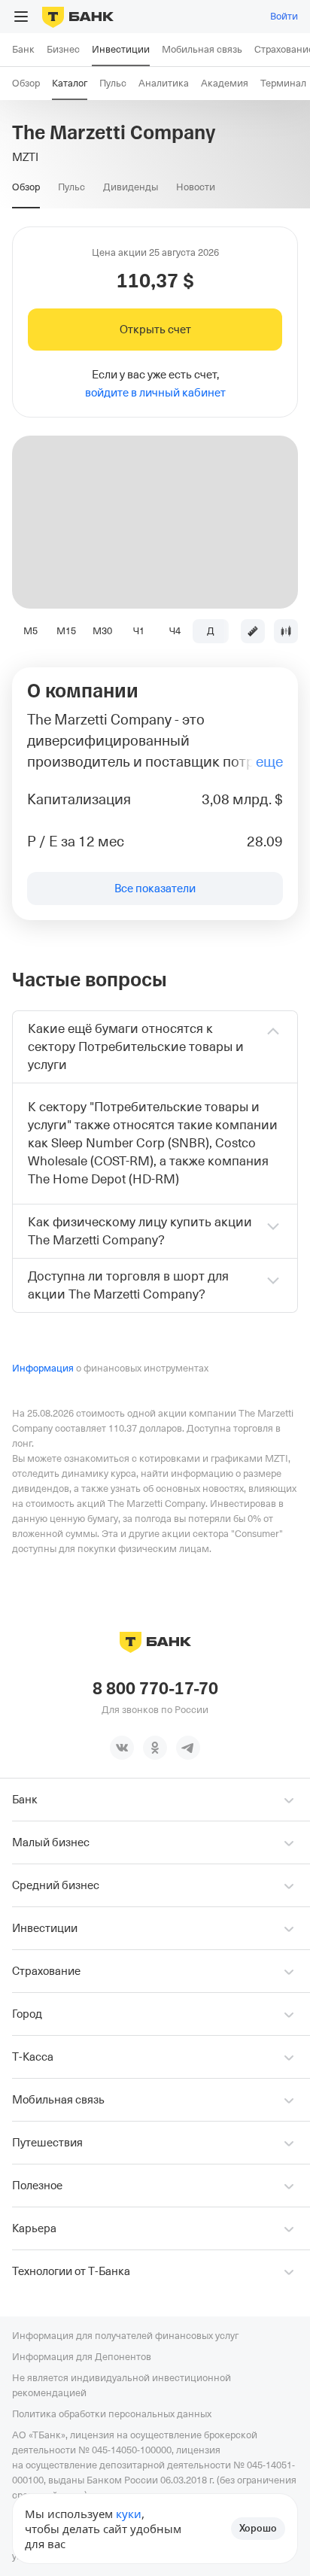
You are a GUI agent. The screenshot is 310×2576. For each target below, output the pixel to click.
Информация (43, 1368)
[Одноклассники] (155, 1748)
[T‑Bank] (78, 17)
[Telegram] (188, 1748)
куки (129, 2514)
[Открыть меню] (21, 17)
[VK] (122, 1748)
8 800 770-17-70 (155, 1689)
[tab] (26, 187)
